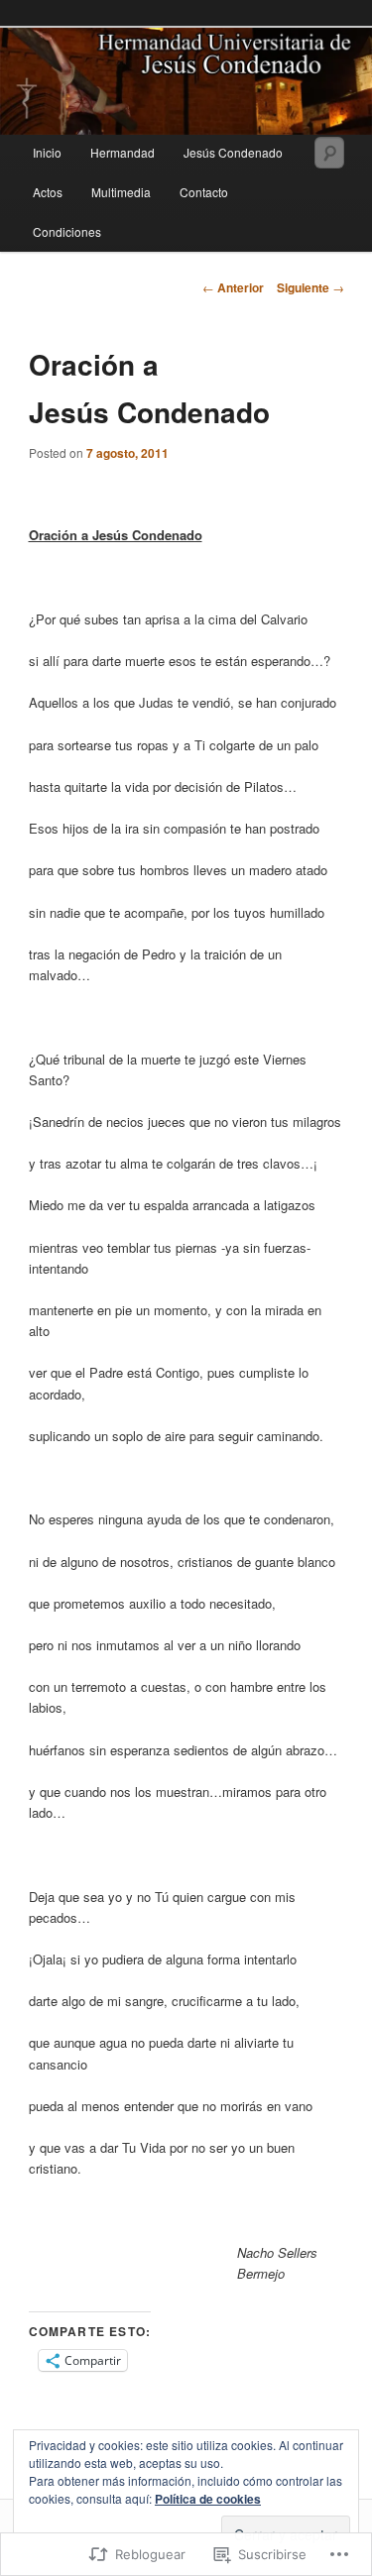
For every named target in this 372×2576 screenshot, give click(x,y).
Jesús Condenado (233, 152)
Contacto (204, 192)
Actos (48, 192)
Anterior (233, 287)
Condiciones (67, 231)
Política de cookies (208, 2499)
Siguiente (310, 287)
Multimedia (121, 192)
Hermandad (123, 152)
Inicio (47, 152)
